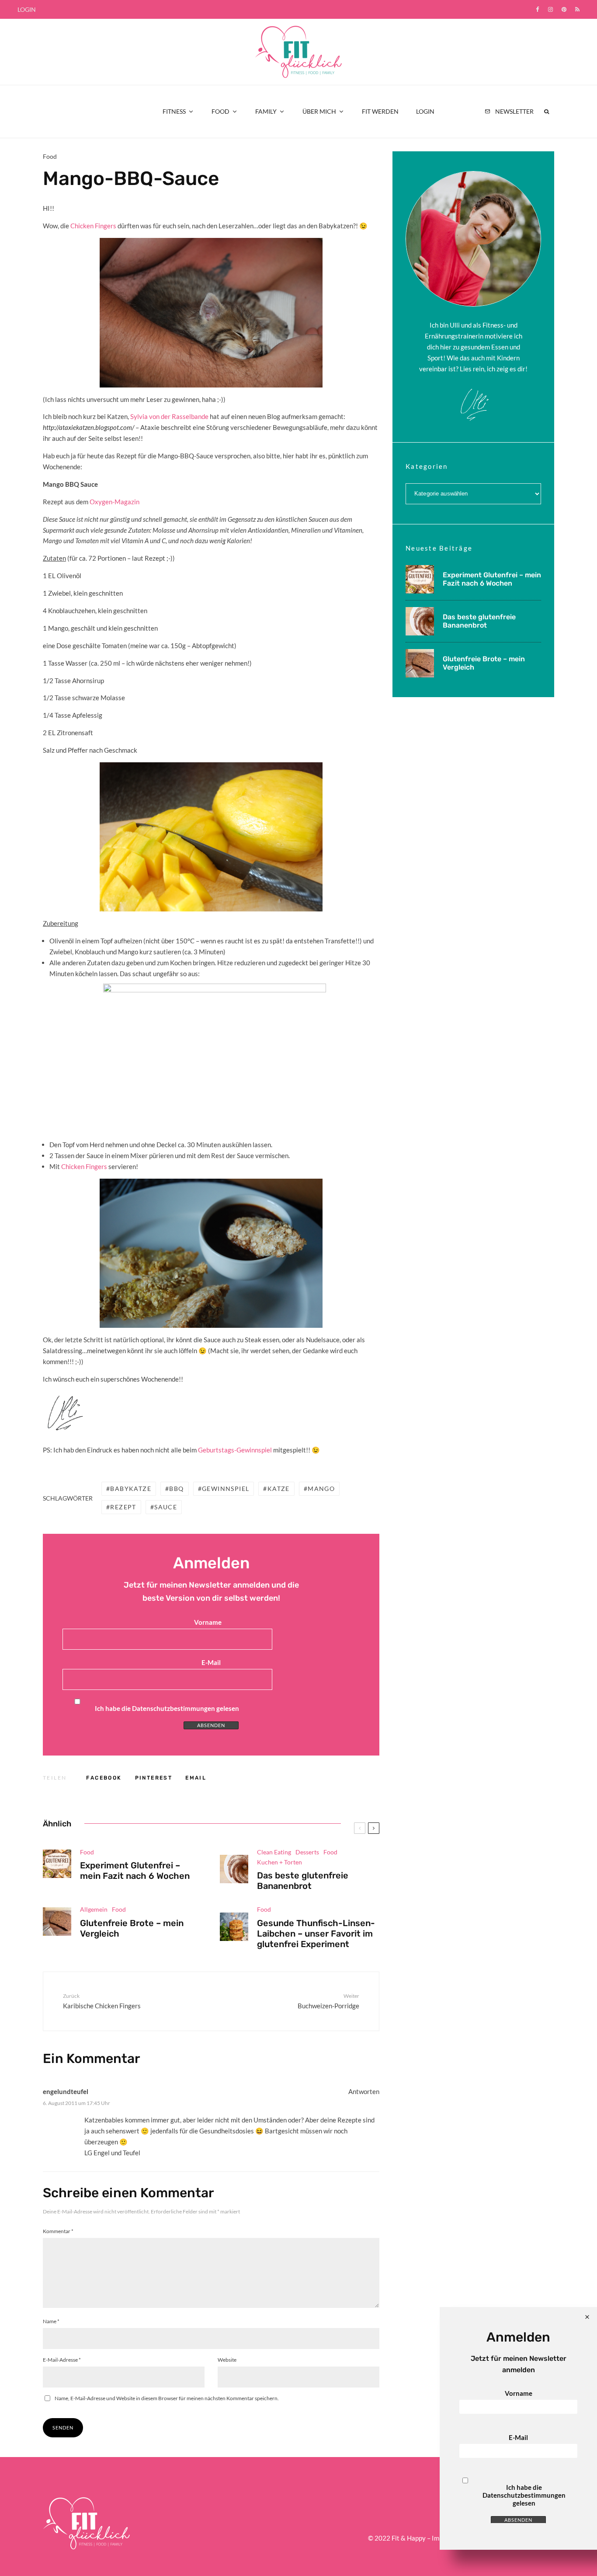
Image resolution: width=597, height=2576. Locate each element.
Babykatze (131, 1489)
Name (51, 2321)
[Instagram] (550, 9)
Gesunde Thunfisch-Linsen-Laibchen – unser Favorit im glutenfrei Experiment (316, 1934)
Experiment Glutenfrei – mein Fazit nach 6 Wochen (135, 1871)
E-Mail (211, 1662)
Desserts (307, 1852)
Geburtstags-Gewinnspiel (235, 1450)
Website (227, 2360)
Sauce (166, 1507)
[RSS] (577, 9)
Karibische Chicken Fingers (102, 2001)
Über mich (319, 111)
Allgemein (94, 1909)
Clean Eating (274, 1852)
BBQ (176, 1489)
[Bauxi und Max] (211, 312)
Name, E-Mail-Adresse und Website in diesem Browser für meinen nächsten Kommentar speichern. (167, 2398)
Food (220, 111)
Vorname (208, 1622)
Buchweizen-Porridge (328, 2001)
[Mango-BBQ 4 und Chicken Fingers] (211, 1253)
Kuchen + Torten (279, 1862)
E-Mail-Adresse (62, 2360)
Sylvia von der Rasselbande (170, 416)
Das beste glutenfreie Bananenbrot (303, 1881)
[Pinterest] (564, 9)
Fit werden (380, 111)
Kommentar (58, 2231)
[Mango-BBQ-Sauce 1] (211, 837)
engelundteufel (66, 2091)
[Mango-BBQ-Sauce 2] (214, 1058)
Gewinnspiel (226, 1489)
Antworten (364, 2091)
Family (266, 111)
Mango (321, 1489)
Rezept (123, 1507)
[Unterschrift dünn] (65, 1432)
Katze (279, 1489)
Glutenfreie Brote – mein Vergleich (132, 1928)
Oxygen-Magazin (115, 502)
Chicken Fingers (93, 226)
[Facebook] (538, 9)
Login (27, 9)
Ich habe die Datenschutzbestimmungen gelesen (167, 1708)
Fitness (174, 111)
